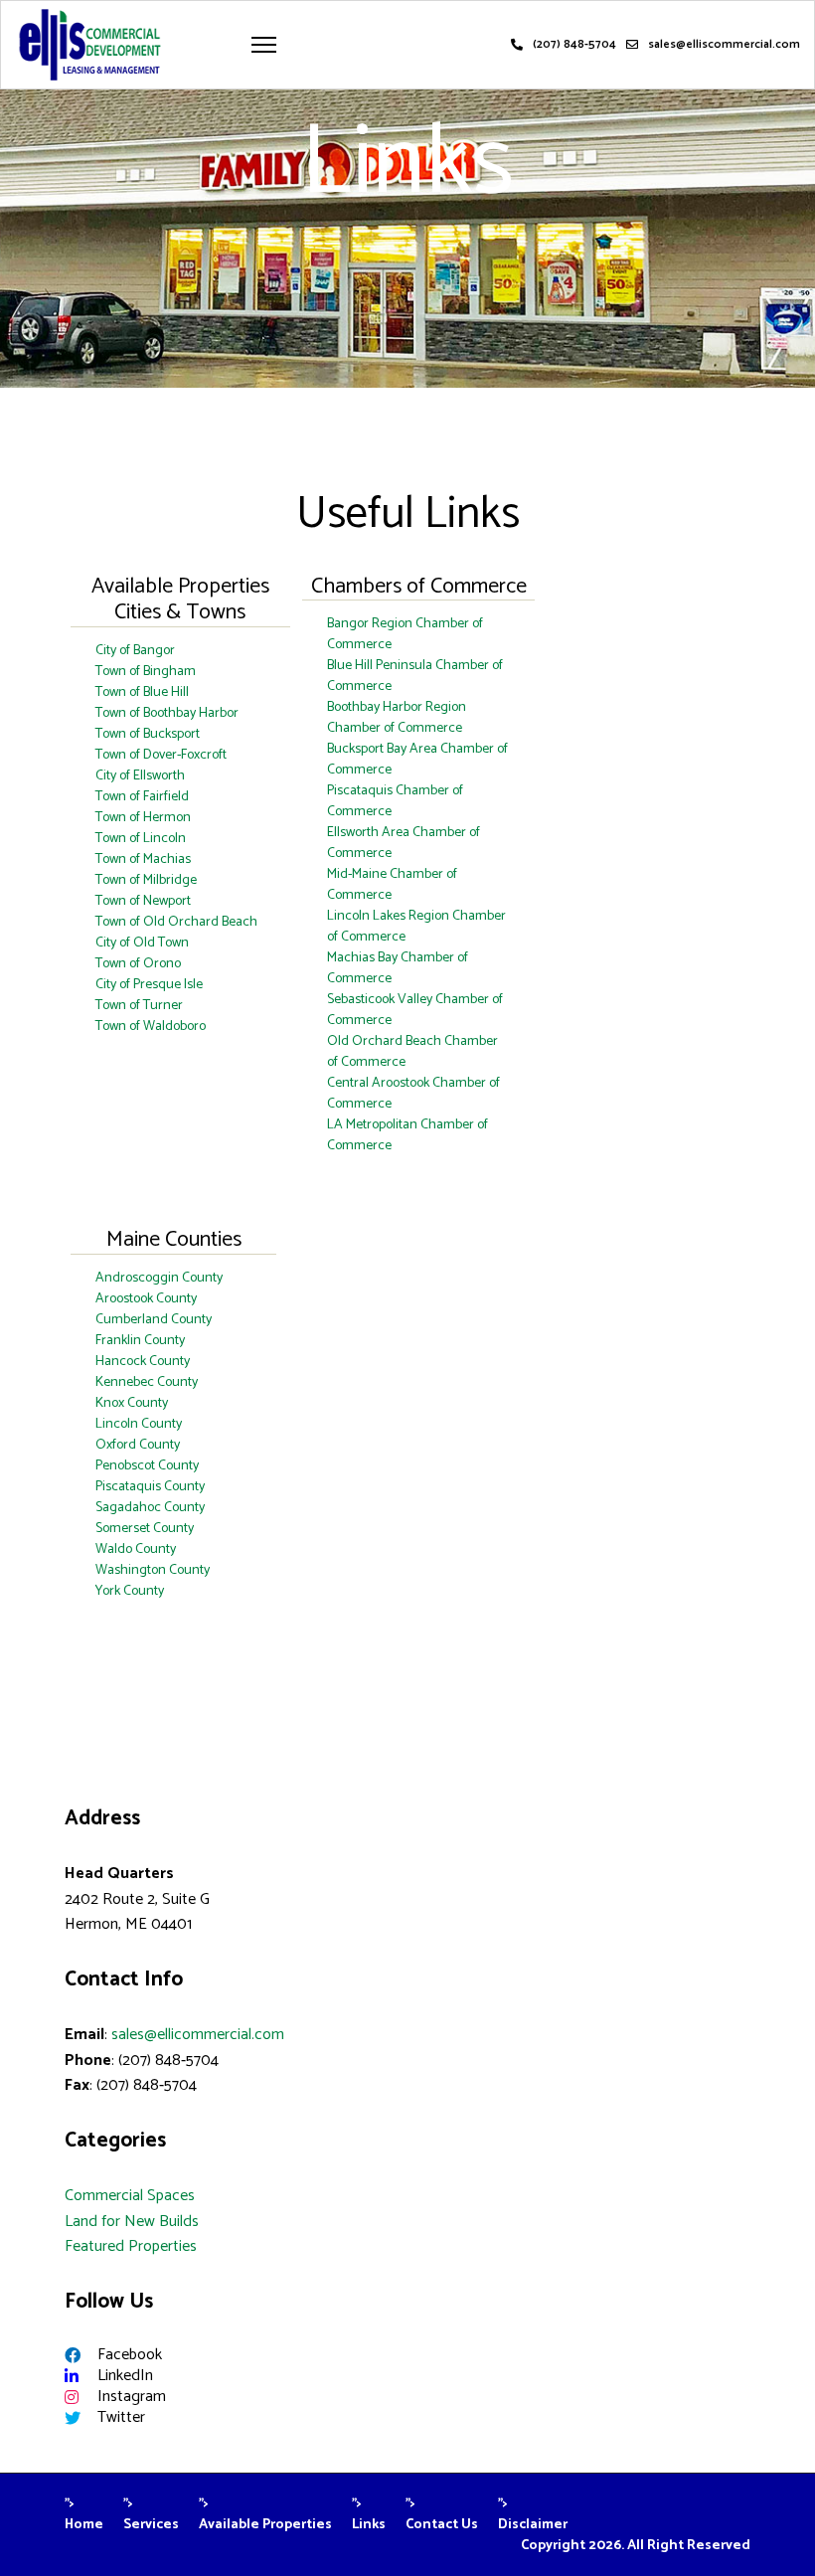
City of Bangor (135, 651)
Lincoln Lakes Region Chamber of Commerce (416, 927)
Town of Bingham (146, 672)
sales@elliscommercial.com (724, 45)
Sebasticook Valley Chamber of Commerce (415, 1010)
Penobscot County (147, 1466)
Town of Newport (143, 901)
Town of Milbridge (146, 880)
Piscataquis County (150, 1487)
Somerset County (145, 1529)
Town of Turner (139, 1006)
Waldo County (136, 1549)
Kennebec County (147, 1382)
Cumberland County (154, 1320)
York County (130, 1591)
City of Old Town (142, 943)
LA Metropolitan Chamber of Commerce (407, 1135)
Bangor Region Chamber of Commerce (405, 634)
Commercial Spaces (130, 2196)
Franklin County (140, 1341)
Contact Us (442, 2525)
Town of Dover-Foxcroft (161, 755)
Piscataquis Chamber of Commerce (395, 801)
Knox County (132, 1403)
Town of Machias (143, 859)
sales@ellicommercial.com (198, 2035)
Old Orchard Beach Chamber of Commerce (412, 1052)
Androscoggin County (159, 1278)
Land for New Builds (132, 2222)
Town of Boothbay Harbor (167, 713)
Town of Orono (138, 964)
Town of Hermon (143, 818)
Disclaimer (533, 2525)
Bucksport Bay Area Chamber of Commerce (417, 760)
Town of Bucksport (148, 734)
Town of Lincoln (141, 839)
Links (369, 2525)
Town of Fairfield (142, 797)
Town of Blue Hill (142, 692)
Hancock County (143, 1362)
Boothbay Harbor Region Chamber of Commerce (397, 718)
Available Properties (265, 2525)
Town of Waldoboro (151, 1027)
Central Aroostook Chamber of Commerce (413, 1094)
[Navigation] (264, 45)
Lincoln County (139, 1424)
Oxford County (138, 1445)
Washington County (153, 1570)
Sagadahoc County (150, 1508)
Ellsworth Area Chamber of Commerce (404, 843)
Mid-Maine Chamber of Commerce (392, 885)
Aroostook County (146, 1299)
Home (84, 2525)
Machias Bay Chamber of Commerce (398, 968)
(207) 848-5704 (574, 45)
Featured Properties (131, 2246)
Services (151, 2525)
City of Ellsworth (140, 776)
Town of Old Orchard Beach (176, 922)
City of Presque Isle (149, 985)
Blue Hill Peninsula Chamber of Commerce (415, 676)
